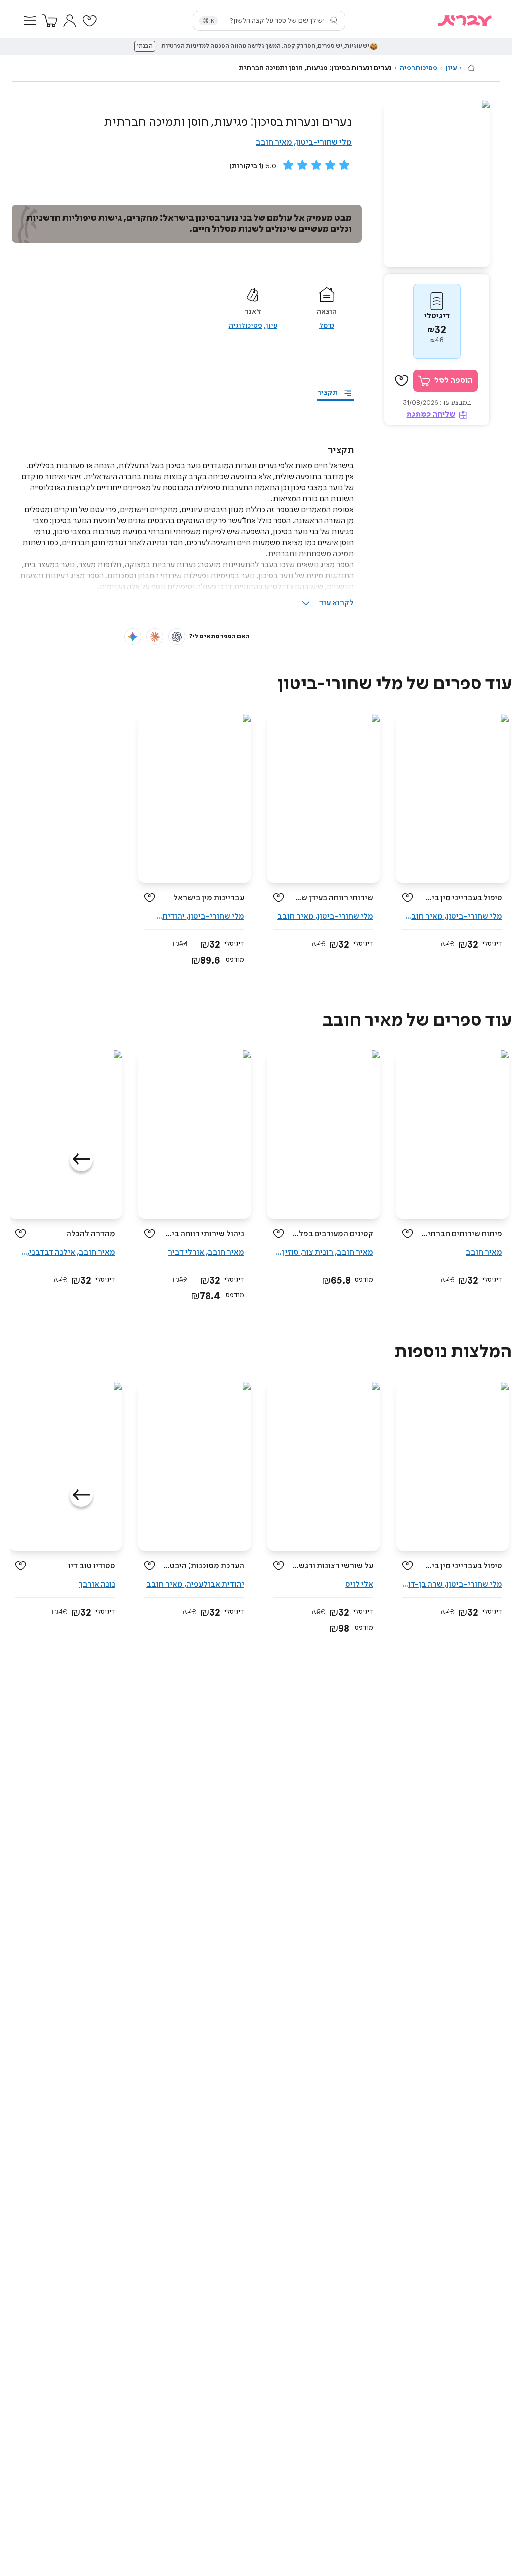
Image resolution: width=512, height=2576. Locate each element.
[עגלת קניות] (50, 21)
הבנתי (145, 46)
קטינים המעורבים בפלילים (333, 1234)
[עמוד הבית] (471, 68)
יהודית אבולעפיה (215, 1585)
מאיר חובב (274, 143)
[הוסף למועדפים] (402, 381)
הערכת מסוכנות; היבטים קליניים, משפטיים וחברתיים (204, 1566)
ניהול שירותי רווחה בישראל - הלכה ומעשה (204, 1234)
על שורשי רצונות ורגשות (333, 1566)
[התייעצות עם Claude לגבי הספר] (155, 637)
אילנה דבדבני (52, 1252)
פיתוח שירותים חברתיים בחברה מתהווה (462, 1234)
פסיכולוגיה (246, 326)
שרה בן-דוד (424, 1585)
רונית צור (318, 1252)
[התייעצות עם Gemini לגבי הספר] (133, 637)
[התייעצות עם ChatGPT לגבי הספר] (177, 637)
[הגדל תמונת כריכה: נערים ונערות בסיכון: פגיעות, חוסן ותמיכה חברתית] (437, 184)
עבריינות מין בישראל (209, 898)
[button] (30, 21)
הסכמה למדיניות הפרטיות (195, 46)
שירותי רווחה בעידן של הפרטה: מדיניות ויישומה (333, 898)
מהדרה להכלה (91, 1234)
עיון (451, 68)
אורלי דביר (186, 1252)
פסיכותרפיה (419, 68)
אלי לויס (359, 1585)
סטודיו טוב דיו (92, 1566)
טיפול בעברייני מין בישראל (462, 898)
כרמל (327, 326)
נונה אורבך (97, 1585)
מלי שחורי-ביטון (324, 143)
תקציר (328, 393)
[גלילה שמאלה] (81, 1160)
